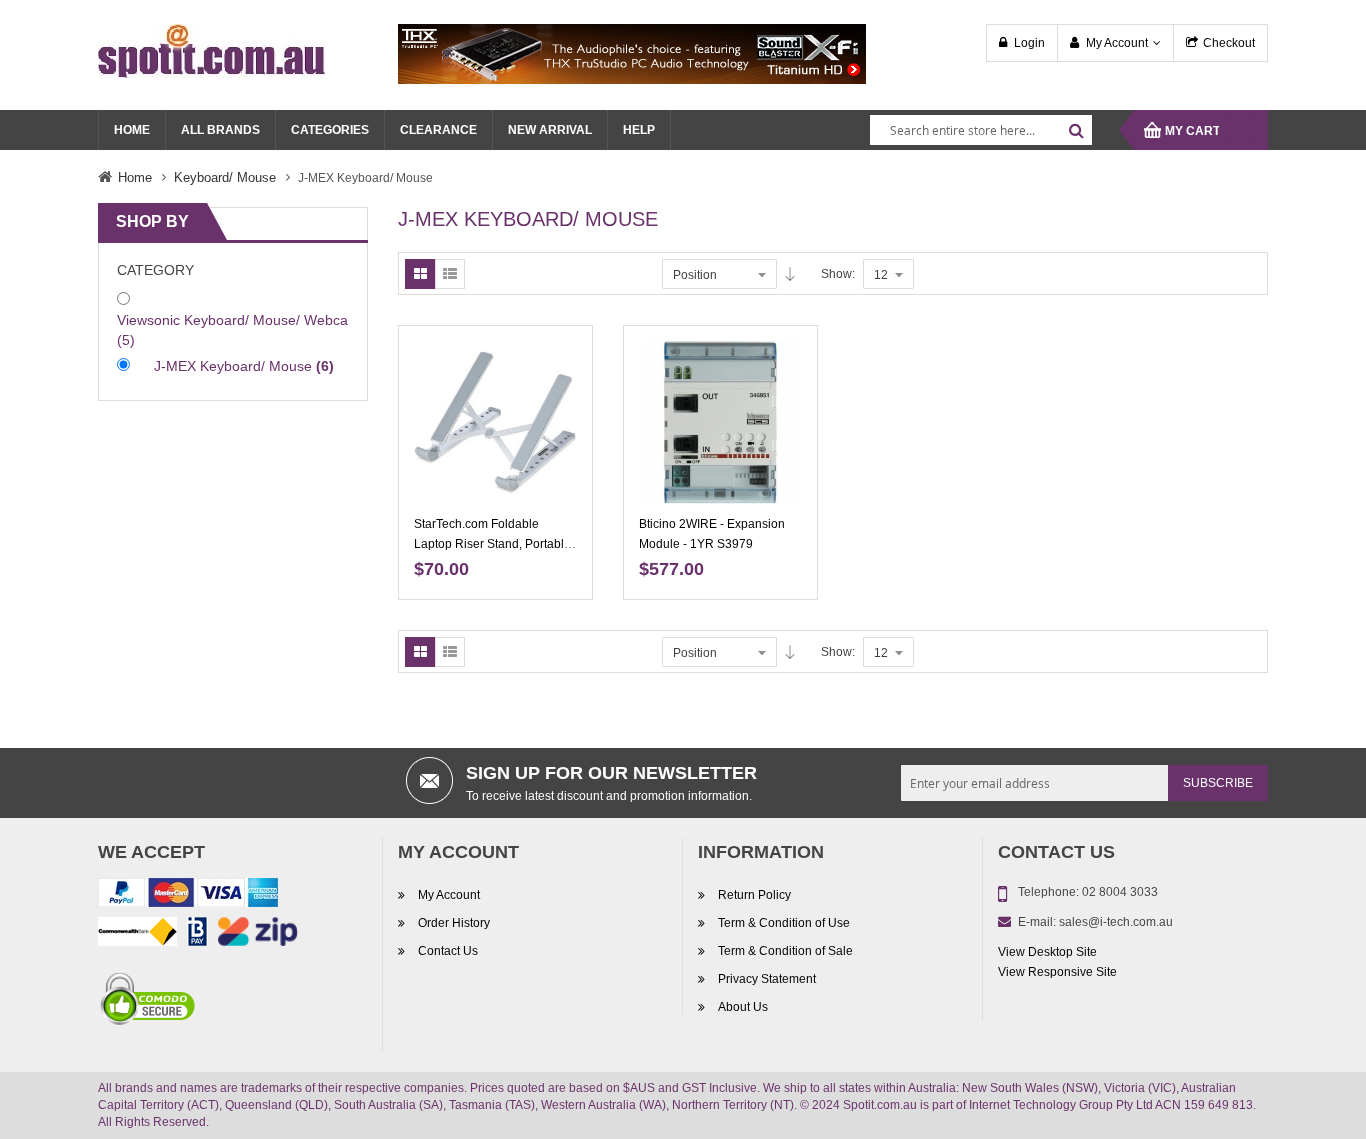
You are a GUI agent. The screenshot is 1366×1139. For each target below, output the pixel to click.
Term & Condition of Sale (785, 951)
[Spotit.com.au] (212, 50)
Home (135, 177)
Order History (454, 923)
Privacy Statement (767, 979)
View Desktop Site (1047, 952)
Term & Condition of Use (784, 923)
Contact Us (448, 951)
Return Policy (754, 895)
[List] (450, 274)
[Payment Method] (137, 935)
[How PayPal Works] (188, 896)
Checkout (1229, 43)
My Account (1117, 43)
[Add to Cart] (570, 371)
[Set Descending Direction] (790, 274)
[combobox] (981, 130)
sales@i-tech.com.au (1116, 922)
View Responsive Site (1057, 972)
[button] (570, 441)
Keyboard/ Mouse (225, 177)
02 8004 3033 (1120, 892)
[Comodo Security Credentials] (148, 1002)
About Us (743, 1007)
